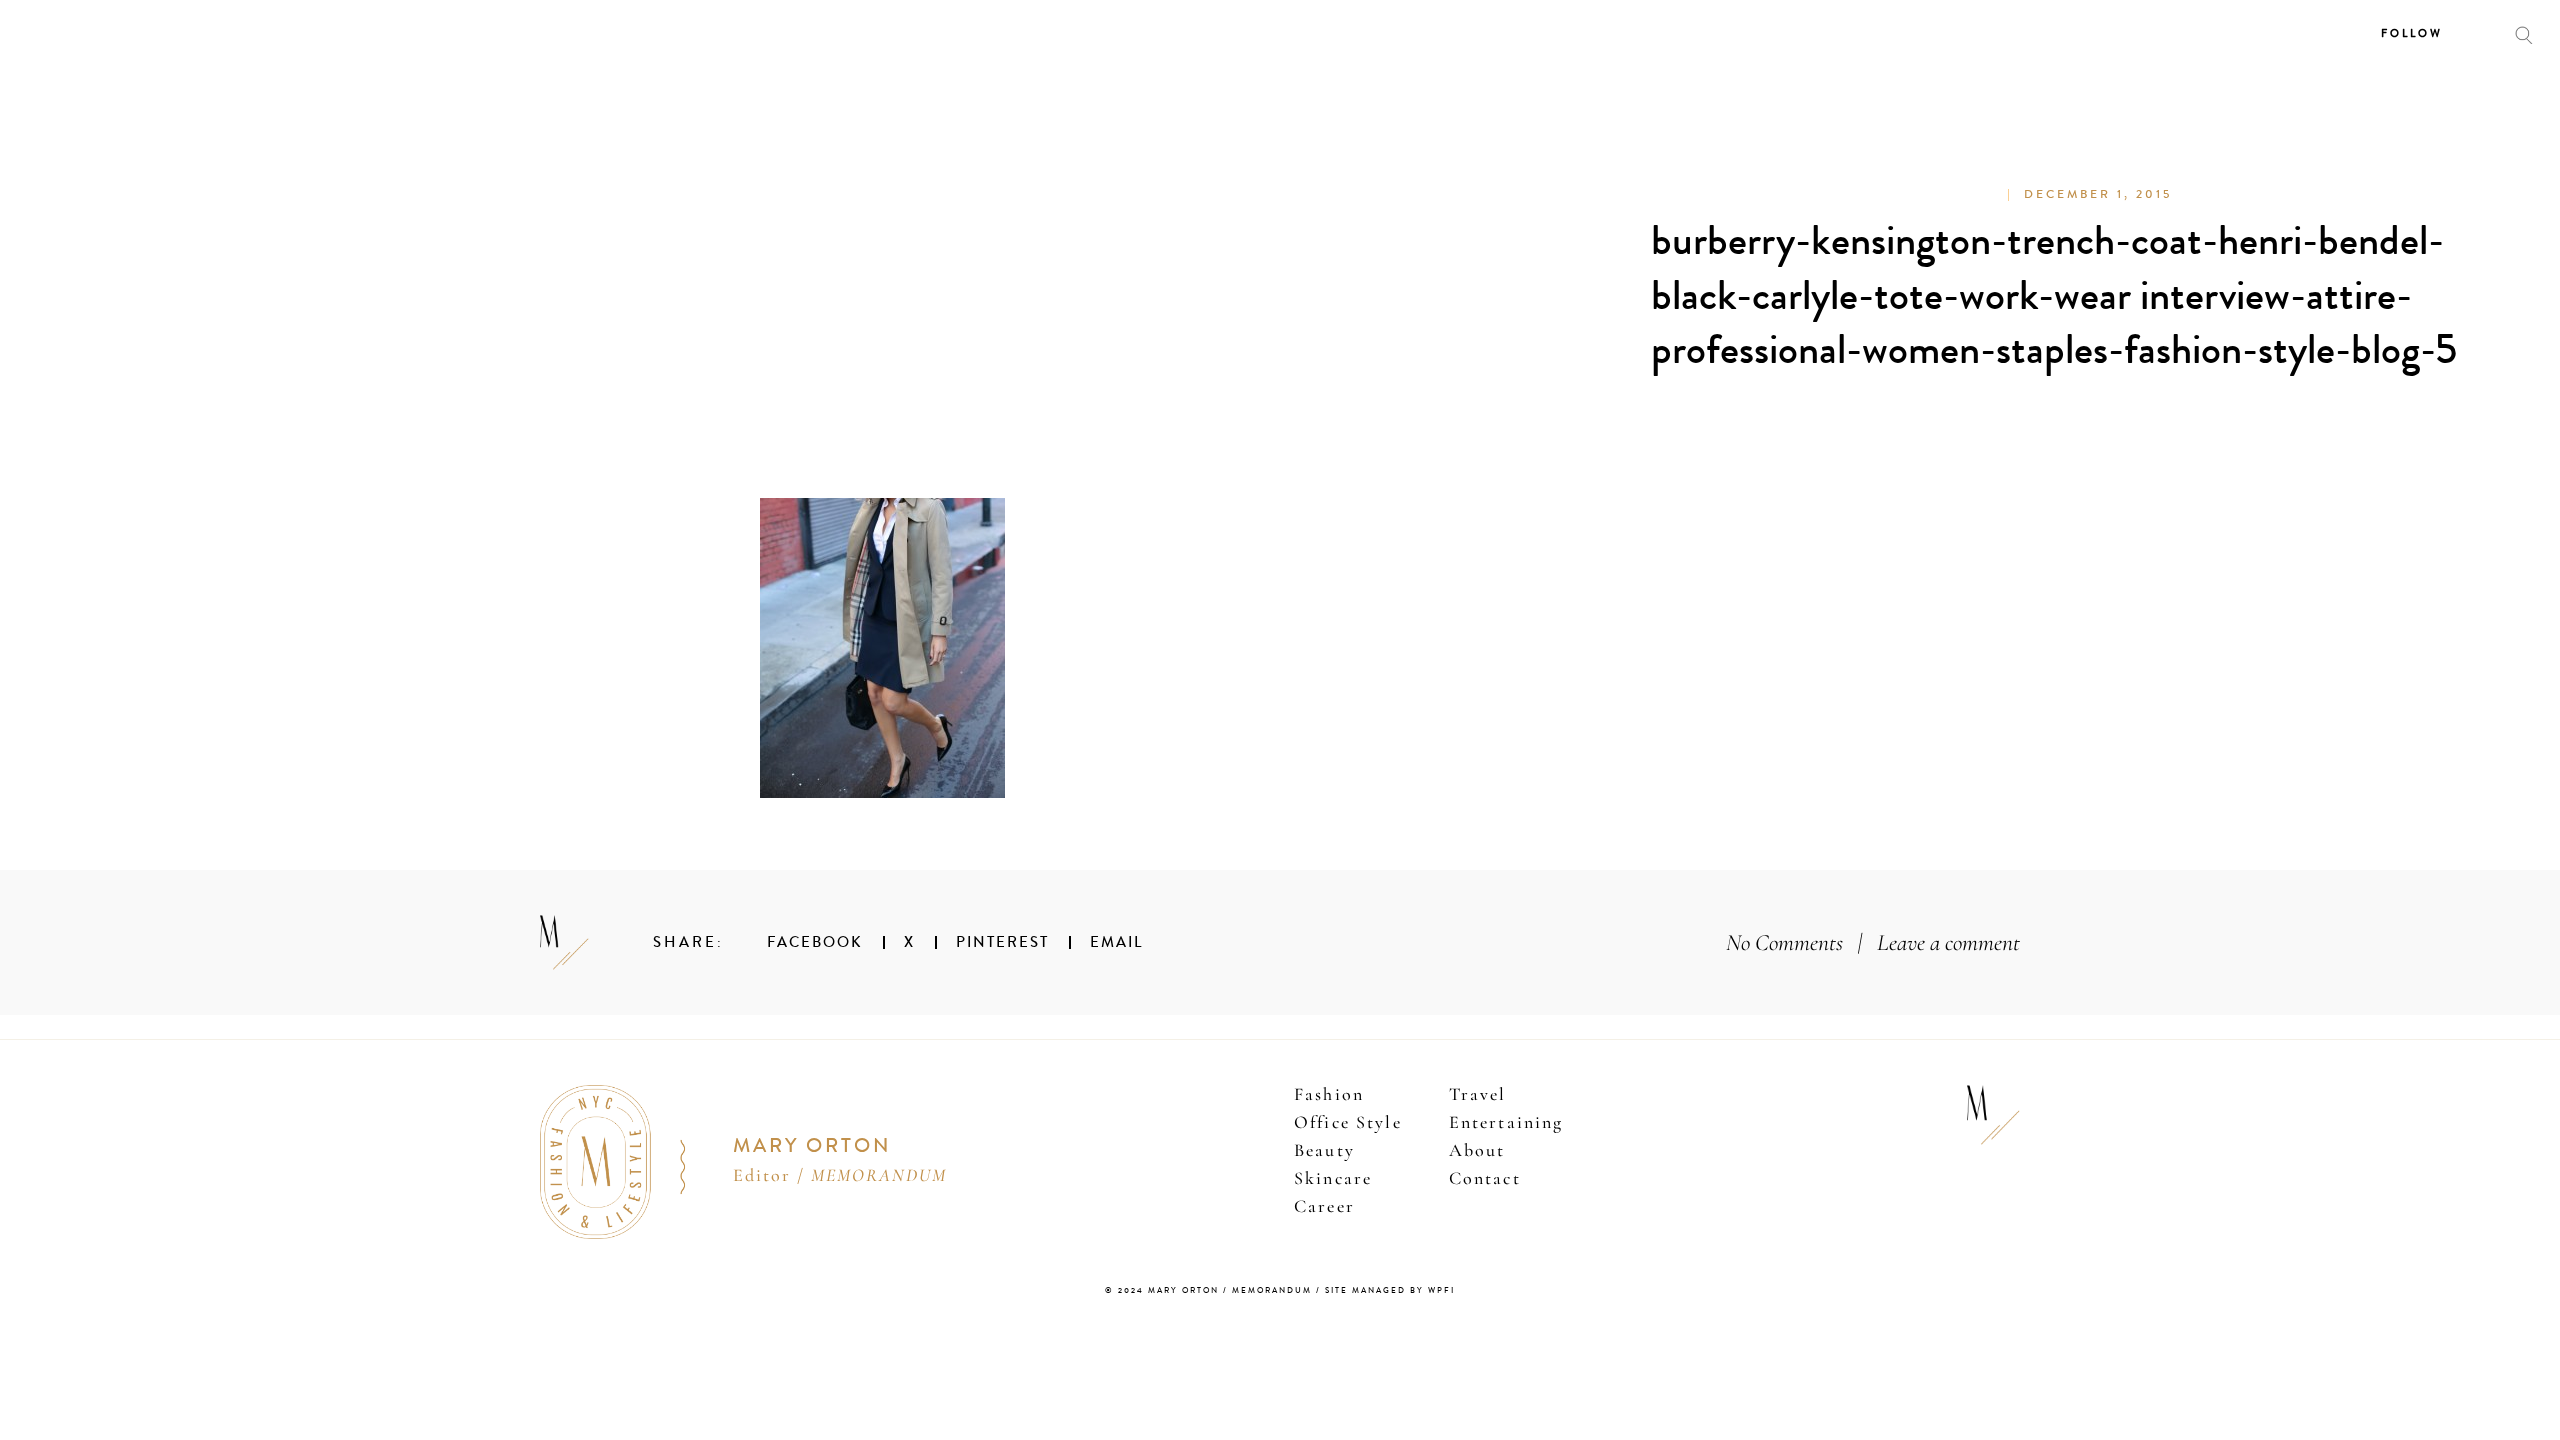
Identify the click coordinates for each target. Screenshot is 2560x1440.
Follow (2412, 33)
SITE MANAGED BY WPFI (1390, 1290)
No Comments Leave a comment (1873, 942)
